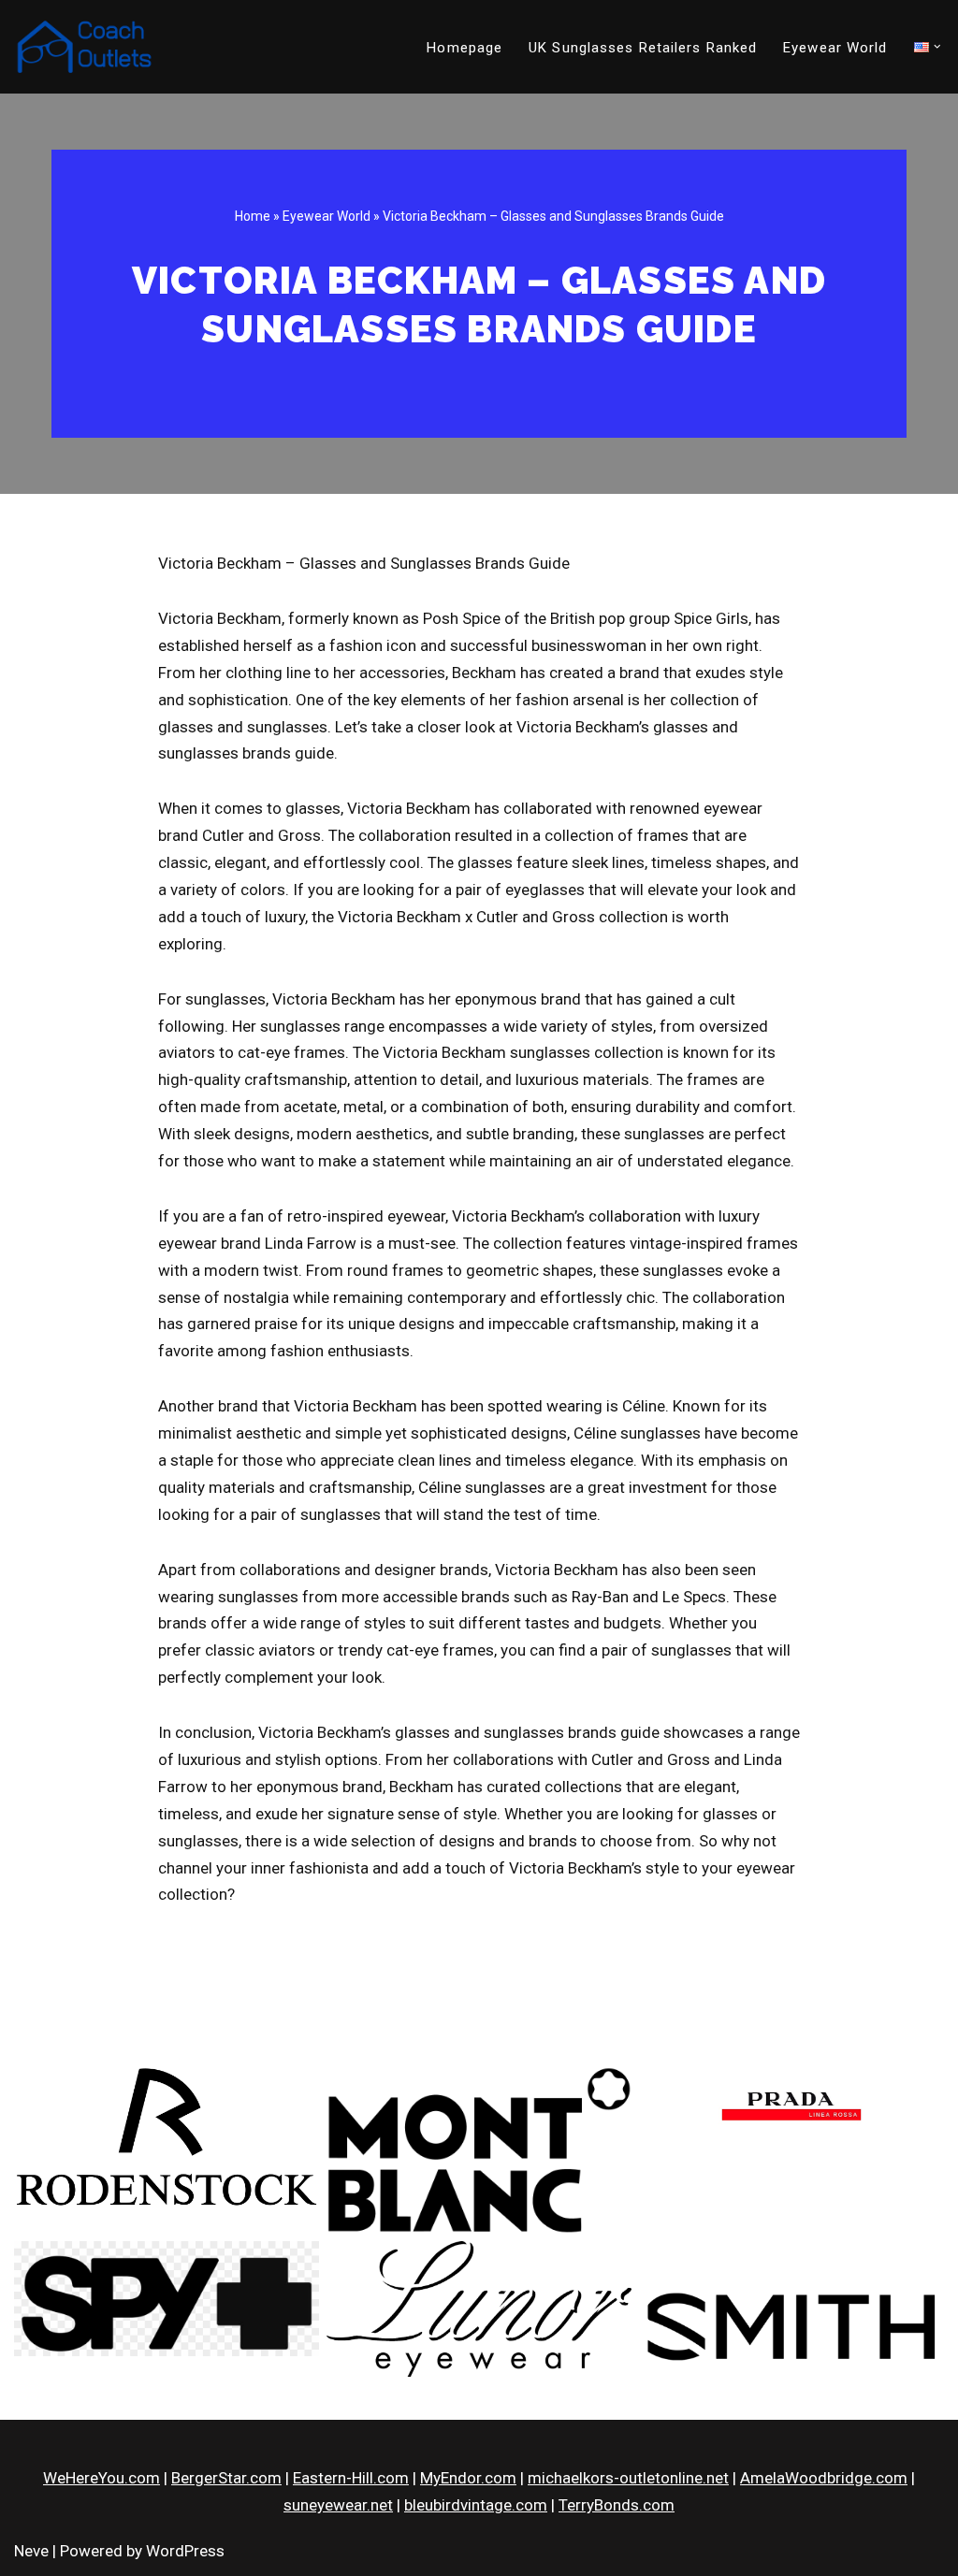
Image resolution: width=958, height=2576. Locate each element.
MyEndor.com (468, 2478)
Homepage (464, 48)
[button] (937, 47)
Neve (31, 2551)
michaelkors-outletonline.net (628, 2478)
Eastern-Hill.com (351, 2478)
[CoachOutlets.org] (84, 47)
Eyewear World (835, 48)
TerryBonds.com (617, 2505)
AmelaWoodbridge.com (824, 2478)
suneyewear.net (338, 2505)
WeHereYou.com (102, 2478)
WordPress (185, 2551)
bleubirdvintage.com (476, 2505)
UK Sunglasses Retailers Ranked (643, 48)
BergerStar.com (226, 2478)
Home (253, 216)
